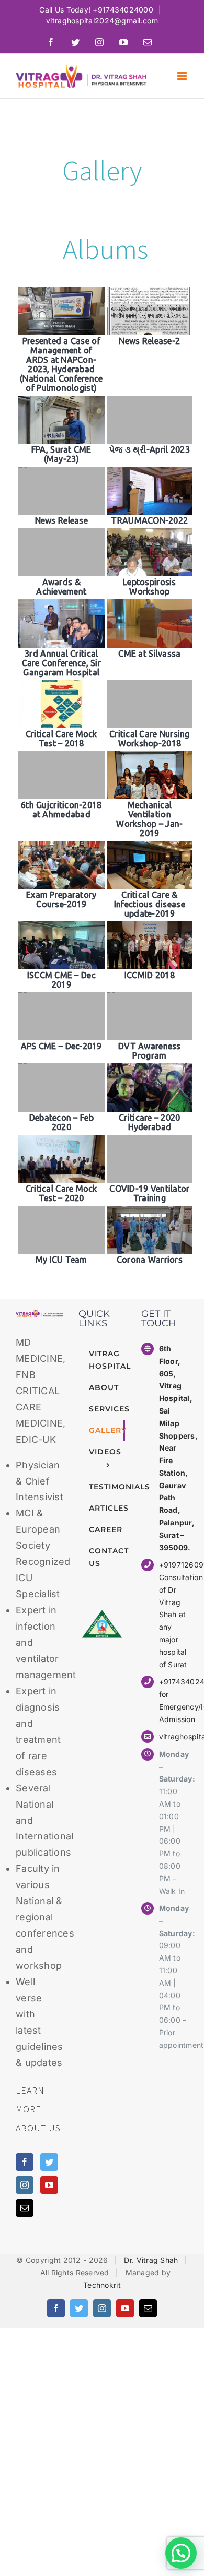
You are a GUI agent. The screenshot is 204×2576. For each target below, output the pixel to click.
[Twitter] (49, 2162)
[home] (39, 1317)
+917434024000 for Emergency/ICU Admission (174, 1700)
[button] (181, 2553)
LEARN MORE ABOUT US (38, 2109)
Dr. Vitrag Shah (151, 2260)
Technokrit (102, 2285)
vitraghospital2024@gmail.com (102, 21)
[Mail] (25, 2208)
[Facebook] (25, 2162)
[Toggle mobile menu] (183, 76)
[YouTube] (49, 2185)
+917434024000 (123, 10)
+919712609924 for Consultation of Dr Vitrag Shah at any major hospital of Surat (174, 1614)
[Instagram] (25, 2185)
